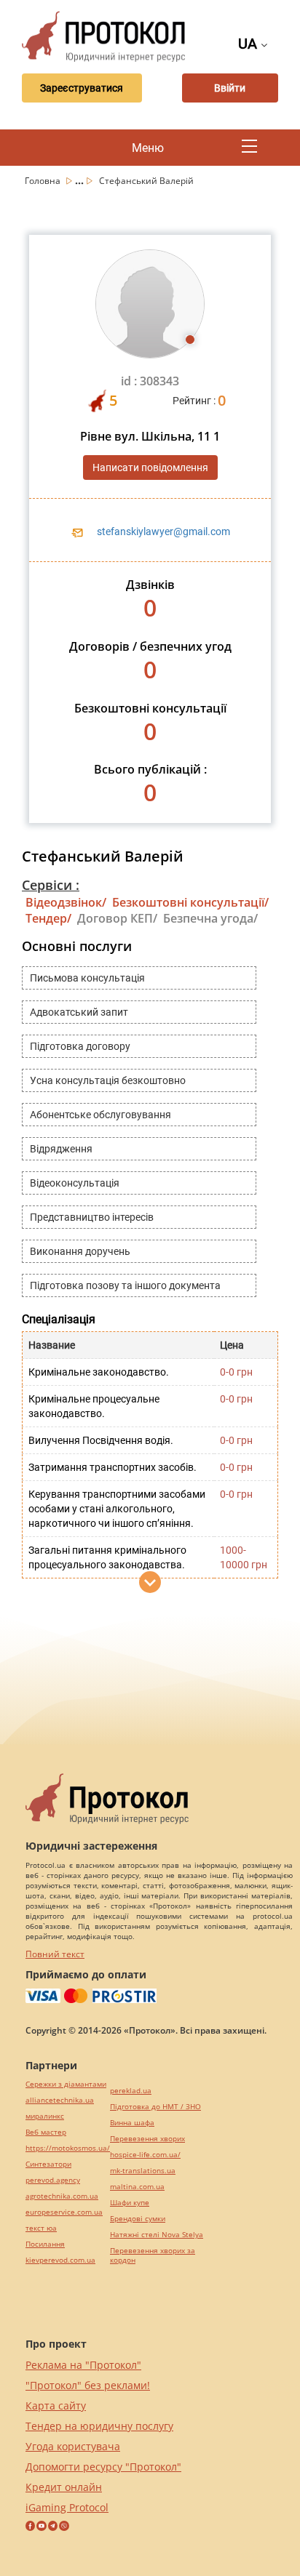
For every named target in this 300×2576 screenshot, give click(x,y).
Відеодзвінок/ (66, 902)
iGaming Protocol (67, 2507)
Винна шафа (132, 2123)
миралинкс (45, 2116)
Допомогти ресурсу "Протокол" (103, 2467)
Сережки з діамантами (66, 2084)
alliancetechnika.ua (60, 2100)
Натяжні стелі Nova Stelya (157, 2235)
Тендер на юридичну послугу (99, 2426)
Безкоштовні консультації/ (190, 902)
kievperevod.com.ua (60, 2260)
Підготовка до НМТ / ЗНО (155, 2107)
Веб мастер (46, 2132)
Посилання (45, 2244)
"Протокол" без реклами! (88, 2385)
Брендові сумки (138, 2219)
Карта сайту (56, 2406)
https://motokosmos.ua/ (68, 2148)
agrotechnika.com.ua (62, 2196)
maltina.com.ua (137, 2187)
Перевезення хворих (147, 2139)
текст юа (41, 2228)
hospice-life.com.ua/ (145, 2155)
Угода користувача (73, 2446)
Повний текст (55, 1954)
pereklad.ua (131, 2091)
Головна (44, 181)
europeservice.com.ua (64, 2212)
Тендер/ (48, 918)
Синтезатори (48, 2164)
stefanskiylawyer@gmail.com (163, 531)
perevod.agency (53, 2180)
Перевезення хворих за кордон (153, 2255)
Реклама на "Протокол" (83, 2365)
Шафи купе (130, 2203)
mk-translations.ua (143, 2171)
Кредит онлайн (64, 2487)
